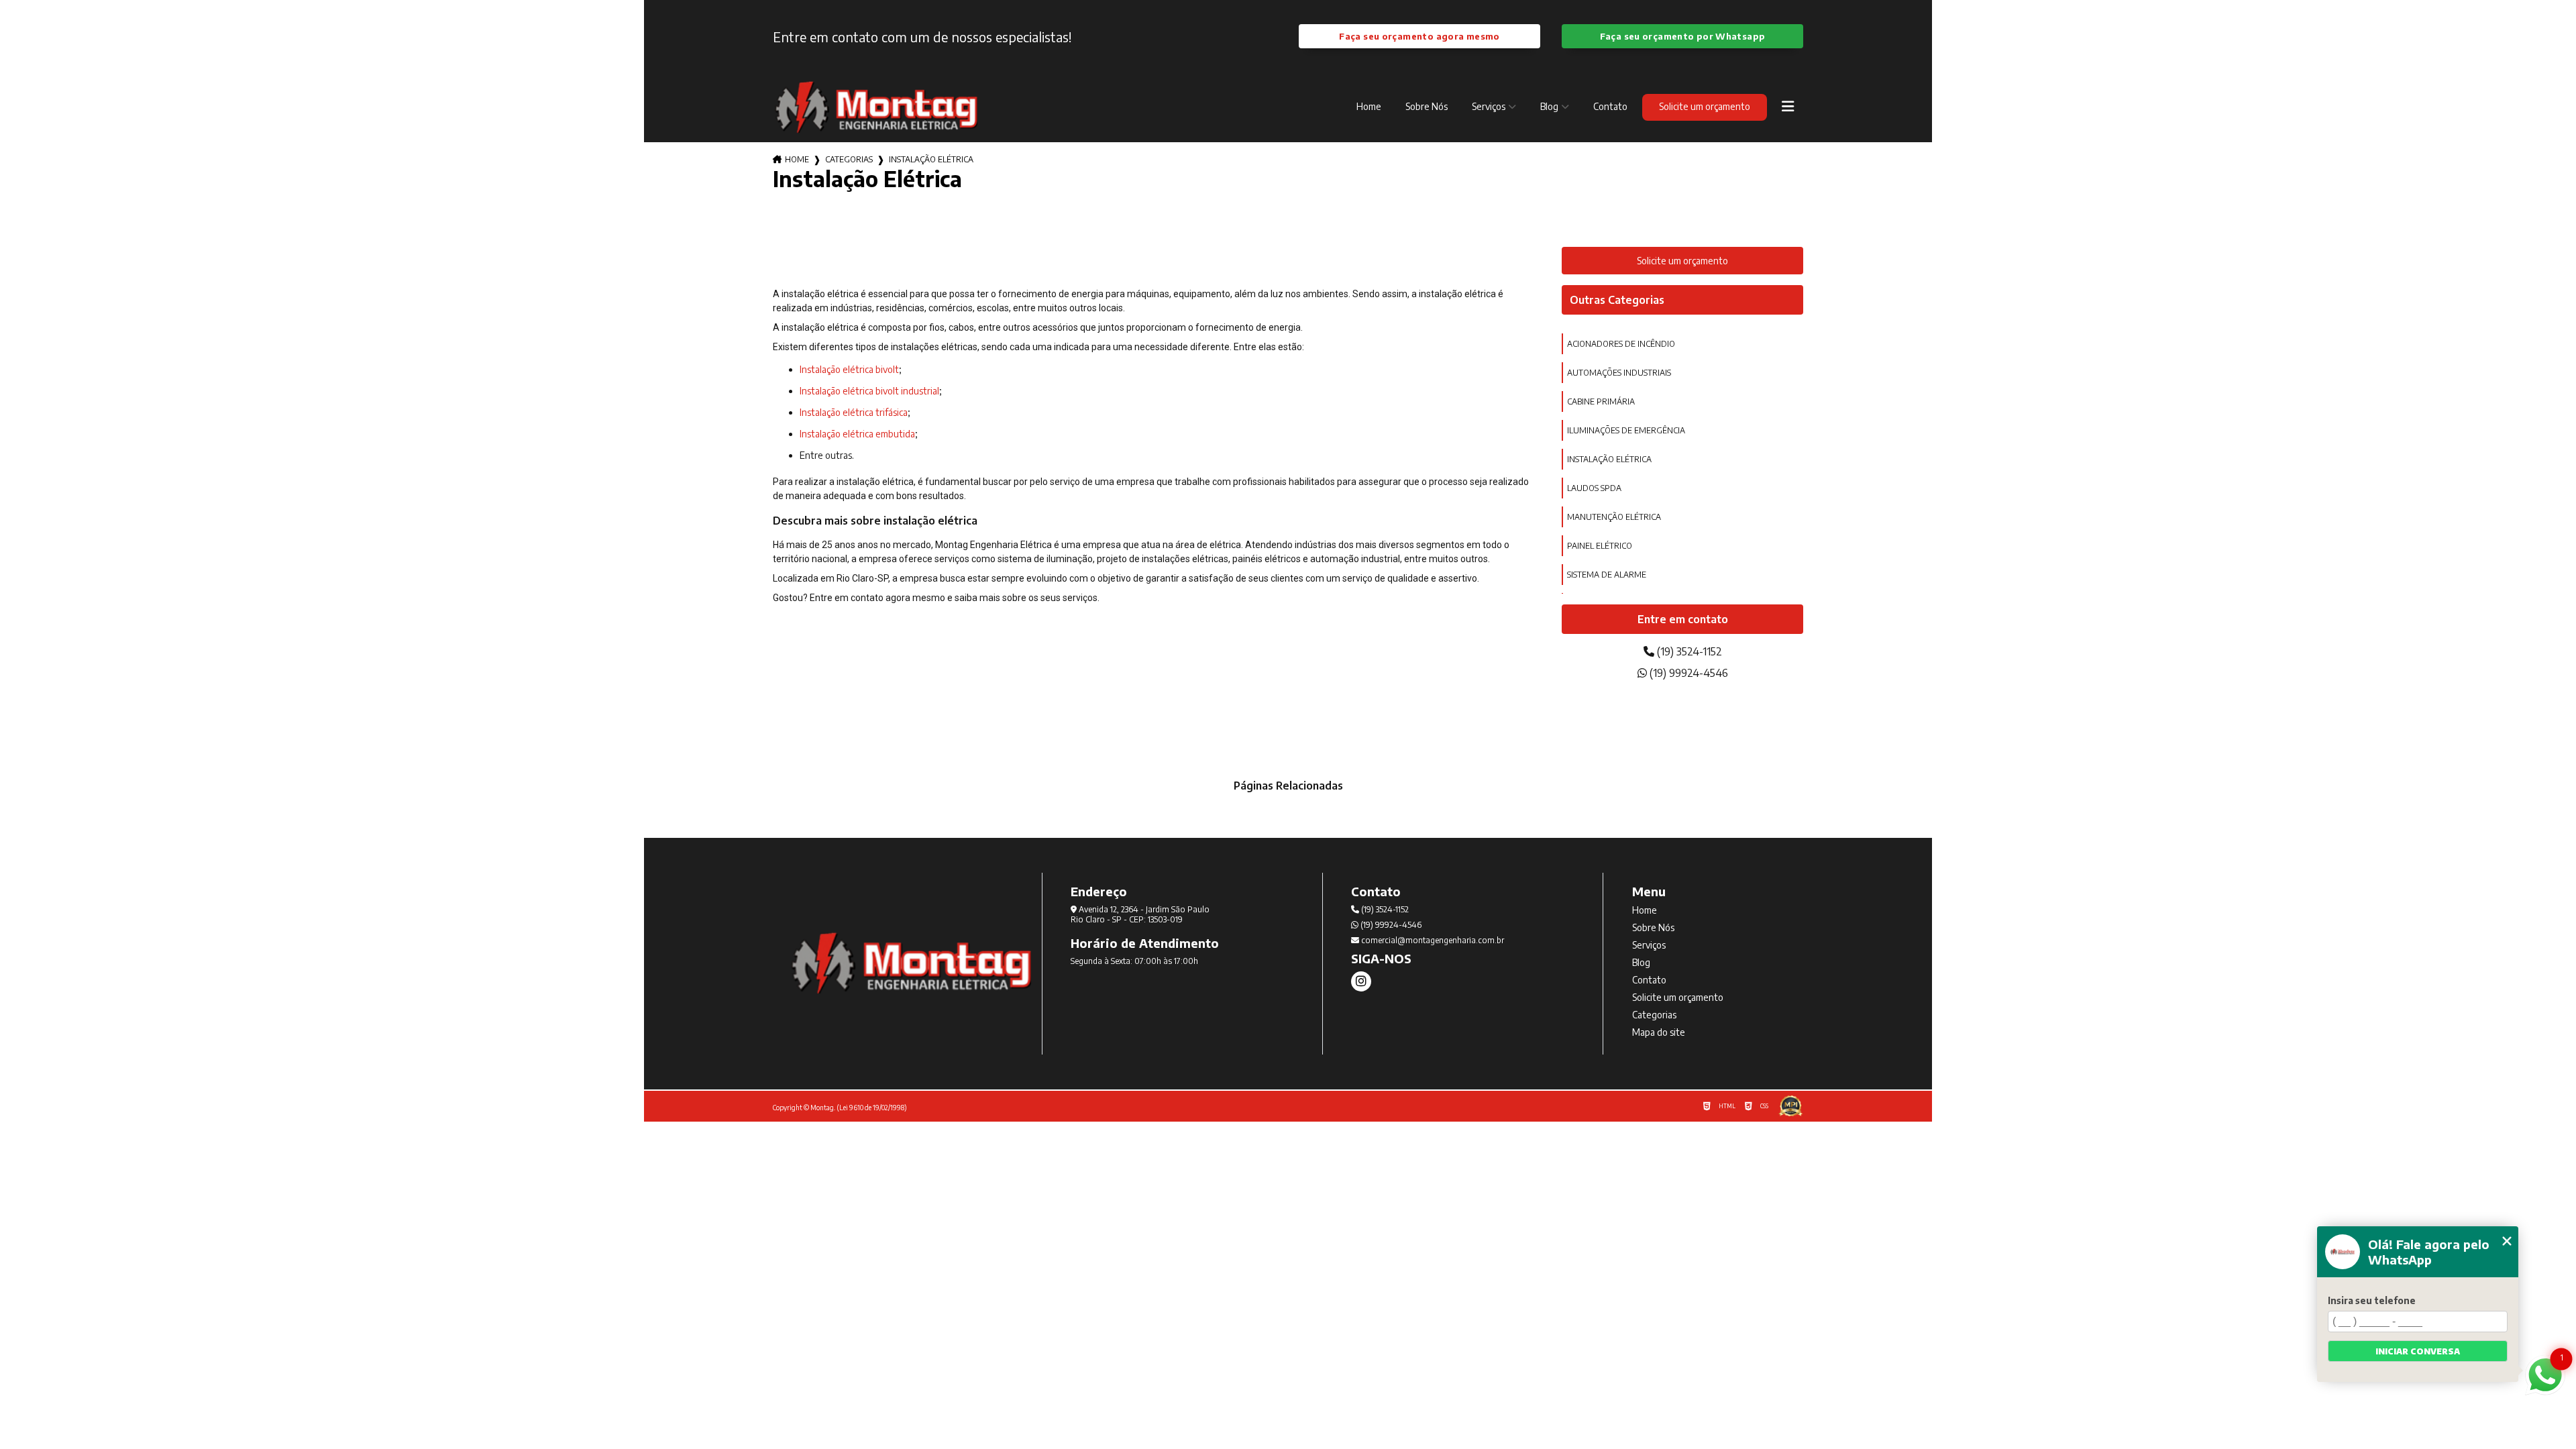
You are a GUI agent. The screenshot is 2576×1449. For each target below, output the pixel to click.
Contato (1610, 106)
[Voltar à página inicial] (876, 107)
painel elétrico (1600, 546)
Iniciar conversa (2418, 1351)
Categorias (849, 159)
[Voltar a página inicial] (911, 963)
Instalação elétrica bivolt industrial (869, 391)
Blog (1549, 106)
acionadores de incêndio (1621, 344)
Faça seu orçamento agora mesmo (1419, 36)
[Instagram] (1361, 981)
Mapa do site (1659, 1032)
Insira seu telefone (2372, 1300)
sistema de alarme (1607, 575)
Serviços (1489, 106)
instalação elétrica (1609, 459)
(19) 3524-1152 (1688, 651)
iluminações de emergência (1626, 430)
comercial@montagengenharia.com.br (1432, 940)
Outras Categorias (1617, 300)
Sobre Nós (1427, 106)
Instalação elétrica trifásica (854, 412)
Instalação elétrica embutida (857, 434)
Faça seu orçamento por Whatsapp (1683, 36)
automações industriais (1619, 373)
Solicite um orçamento (1705, 106)
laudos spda (1594, 488)
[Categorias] (1788, 107)
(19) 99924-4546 (1687, 673)
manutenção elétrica (1614, 517)
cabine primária (1601, 401)
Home (1369, 106)
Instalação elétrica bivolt (849, 369)
